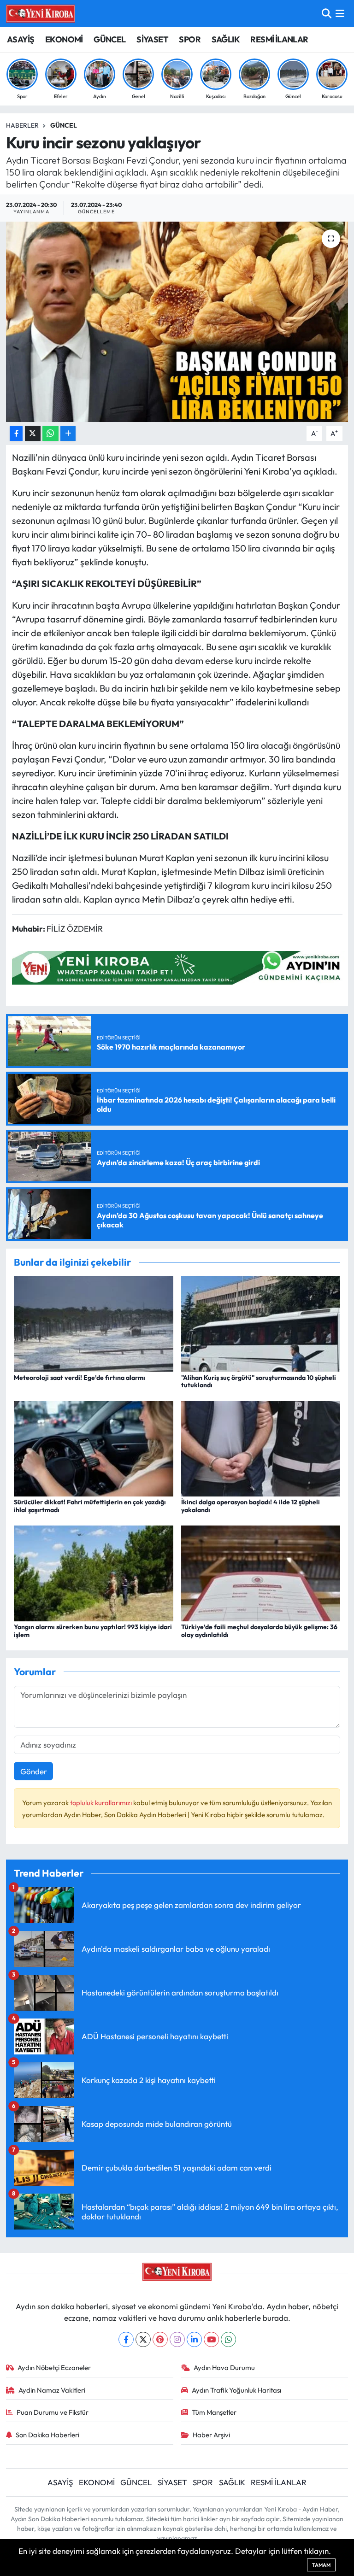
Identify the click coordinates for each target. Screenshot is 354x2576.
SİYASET (152, 39)
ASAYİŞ (21, 39)
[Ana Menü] (340, 14)
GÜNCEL (109, 39)
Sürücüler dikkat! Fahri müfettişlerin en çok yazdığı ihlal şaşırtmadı (90, 1506)
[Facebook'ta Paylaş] (16, 433)
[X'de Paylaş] (33, 433)
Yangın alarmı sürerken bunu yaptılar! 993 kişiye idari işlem (93, 1631)
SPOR (190, 39)
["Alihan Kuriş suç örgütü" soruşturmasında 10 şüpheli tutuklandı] (261, 1323)
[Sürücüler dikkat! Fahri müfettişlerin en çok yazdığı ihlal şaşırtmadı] (94, 1447)
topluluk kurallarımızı (102, 1803)
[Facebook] (126, 2339)
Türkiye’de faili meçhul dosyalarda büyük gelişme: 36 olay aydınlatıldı (259, 1631)
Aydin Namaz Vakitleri (52, 2390)
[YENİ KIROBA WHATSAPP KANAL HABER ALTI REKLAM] (180, 967)
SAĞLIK (226, 39)
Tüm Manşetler (214, 2412)
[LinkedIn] (194, 2339)
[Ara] (327, 14)
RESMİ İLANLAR (279, 39)
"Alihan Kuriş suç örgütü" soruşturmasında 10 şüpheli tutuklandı (259, 1382)
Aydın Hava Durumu (224, 2368)
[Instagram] (177, 2339)
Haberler (22, 125)
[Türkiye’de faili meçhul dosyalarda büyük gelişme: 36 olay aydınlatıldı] (261, 1572)
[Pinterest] (160, 2339)
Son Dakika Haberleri (47, 2435)
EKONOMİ (64, 39)
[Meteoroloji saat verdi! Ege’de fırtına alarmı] (94, 1323)
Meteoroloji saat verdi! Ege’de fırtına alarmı (80, 1378)
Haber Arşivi (211, 2435)
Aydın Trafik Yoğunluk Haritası (236, 2390)
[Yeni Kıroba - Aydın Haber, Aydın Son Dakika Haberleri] (41, 13)
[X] (143, 2339)
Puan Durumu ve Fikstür (53, 2412)
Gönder (34, 1771)
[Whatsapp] (228, 2339)
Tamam (321, 2565)
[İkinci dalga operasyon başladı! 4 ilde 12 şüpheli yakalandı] (261, 1447)
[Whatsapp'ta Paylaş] (50, 433)
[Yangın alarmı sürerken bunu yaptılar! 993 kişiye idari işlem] (94, 1572)
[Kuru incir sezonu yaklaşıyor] (177, 322)
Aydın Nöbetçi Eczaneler (54, 2368)
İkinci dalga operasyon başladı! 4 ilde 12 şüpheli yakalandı (251, 1506)
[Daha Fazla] (68, 433)
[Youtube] (211, 2339)
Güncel (64, 125)
